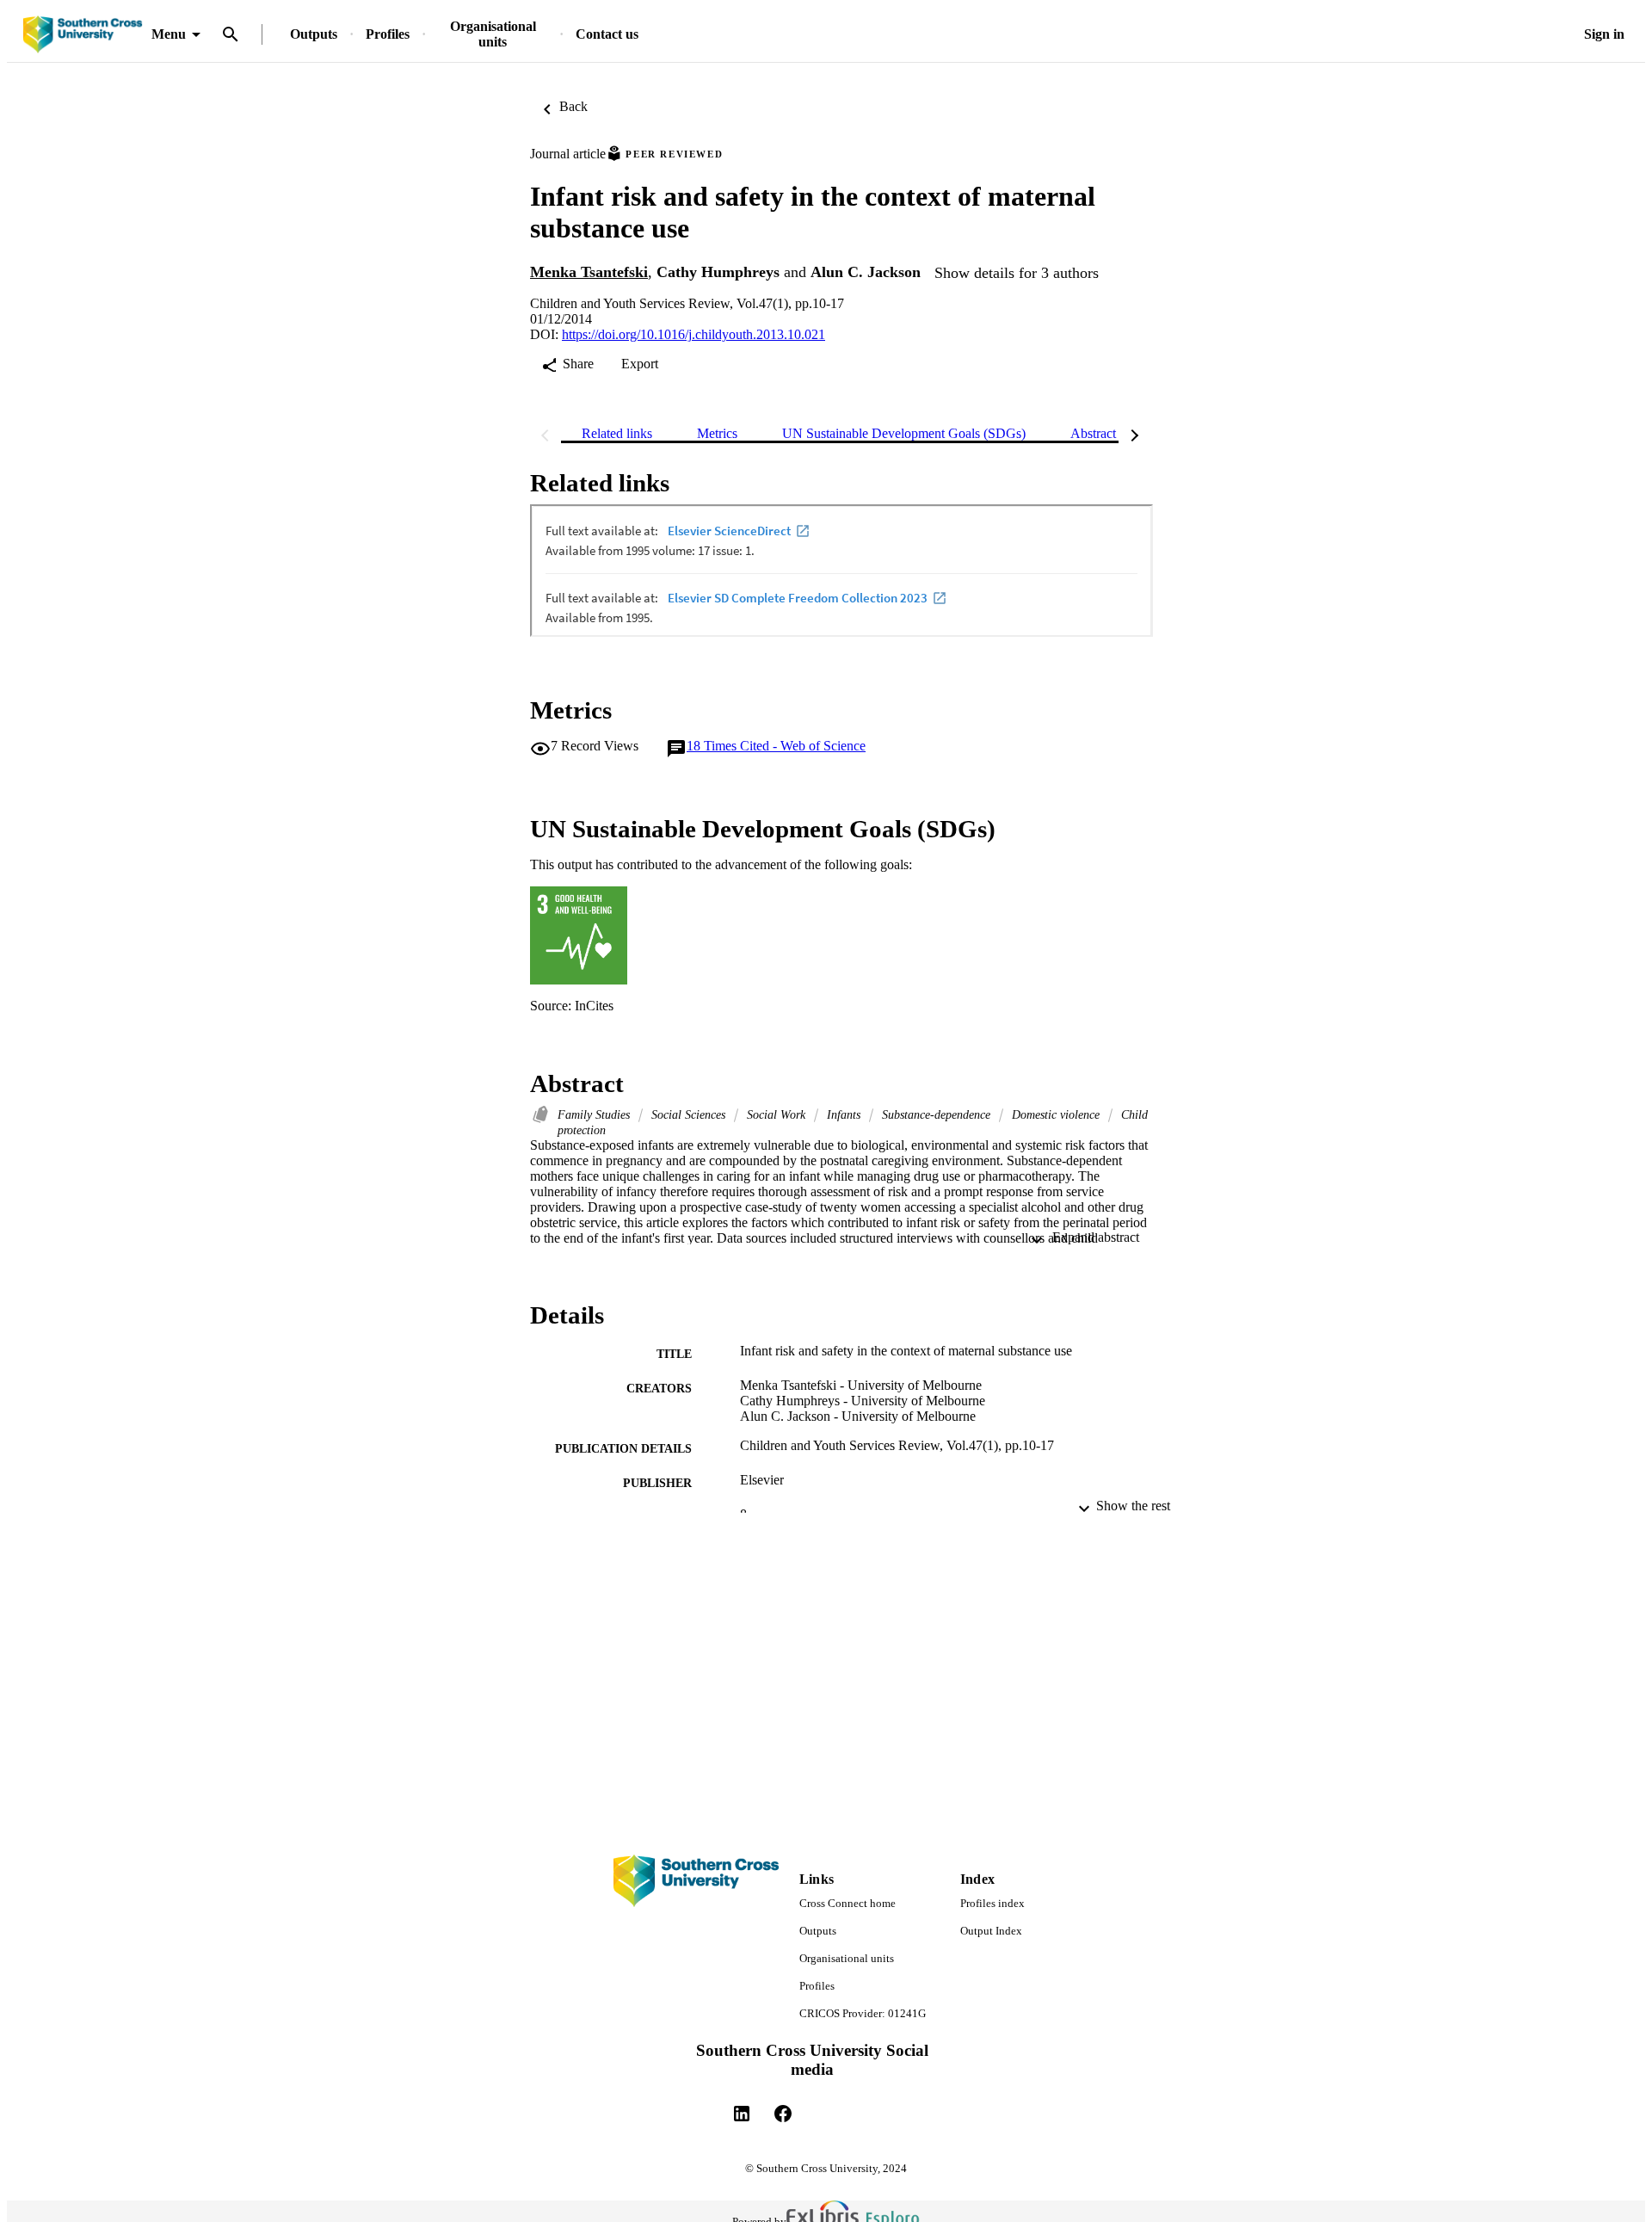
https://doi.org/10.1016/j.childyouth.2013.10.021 (693, 334)
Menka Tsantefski (589, 272)
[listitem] (742, 2114)
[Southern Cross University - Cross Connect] (83, 35)
